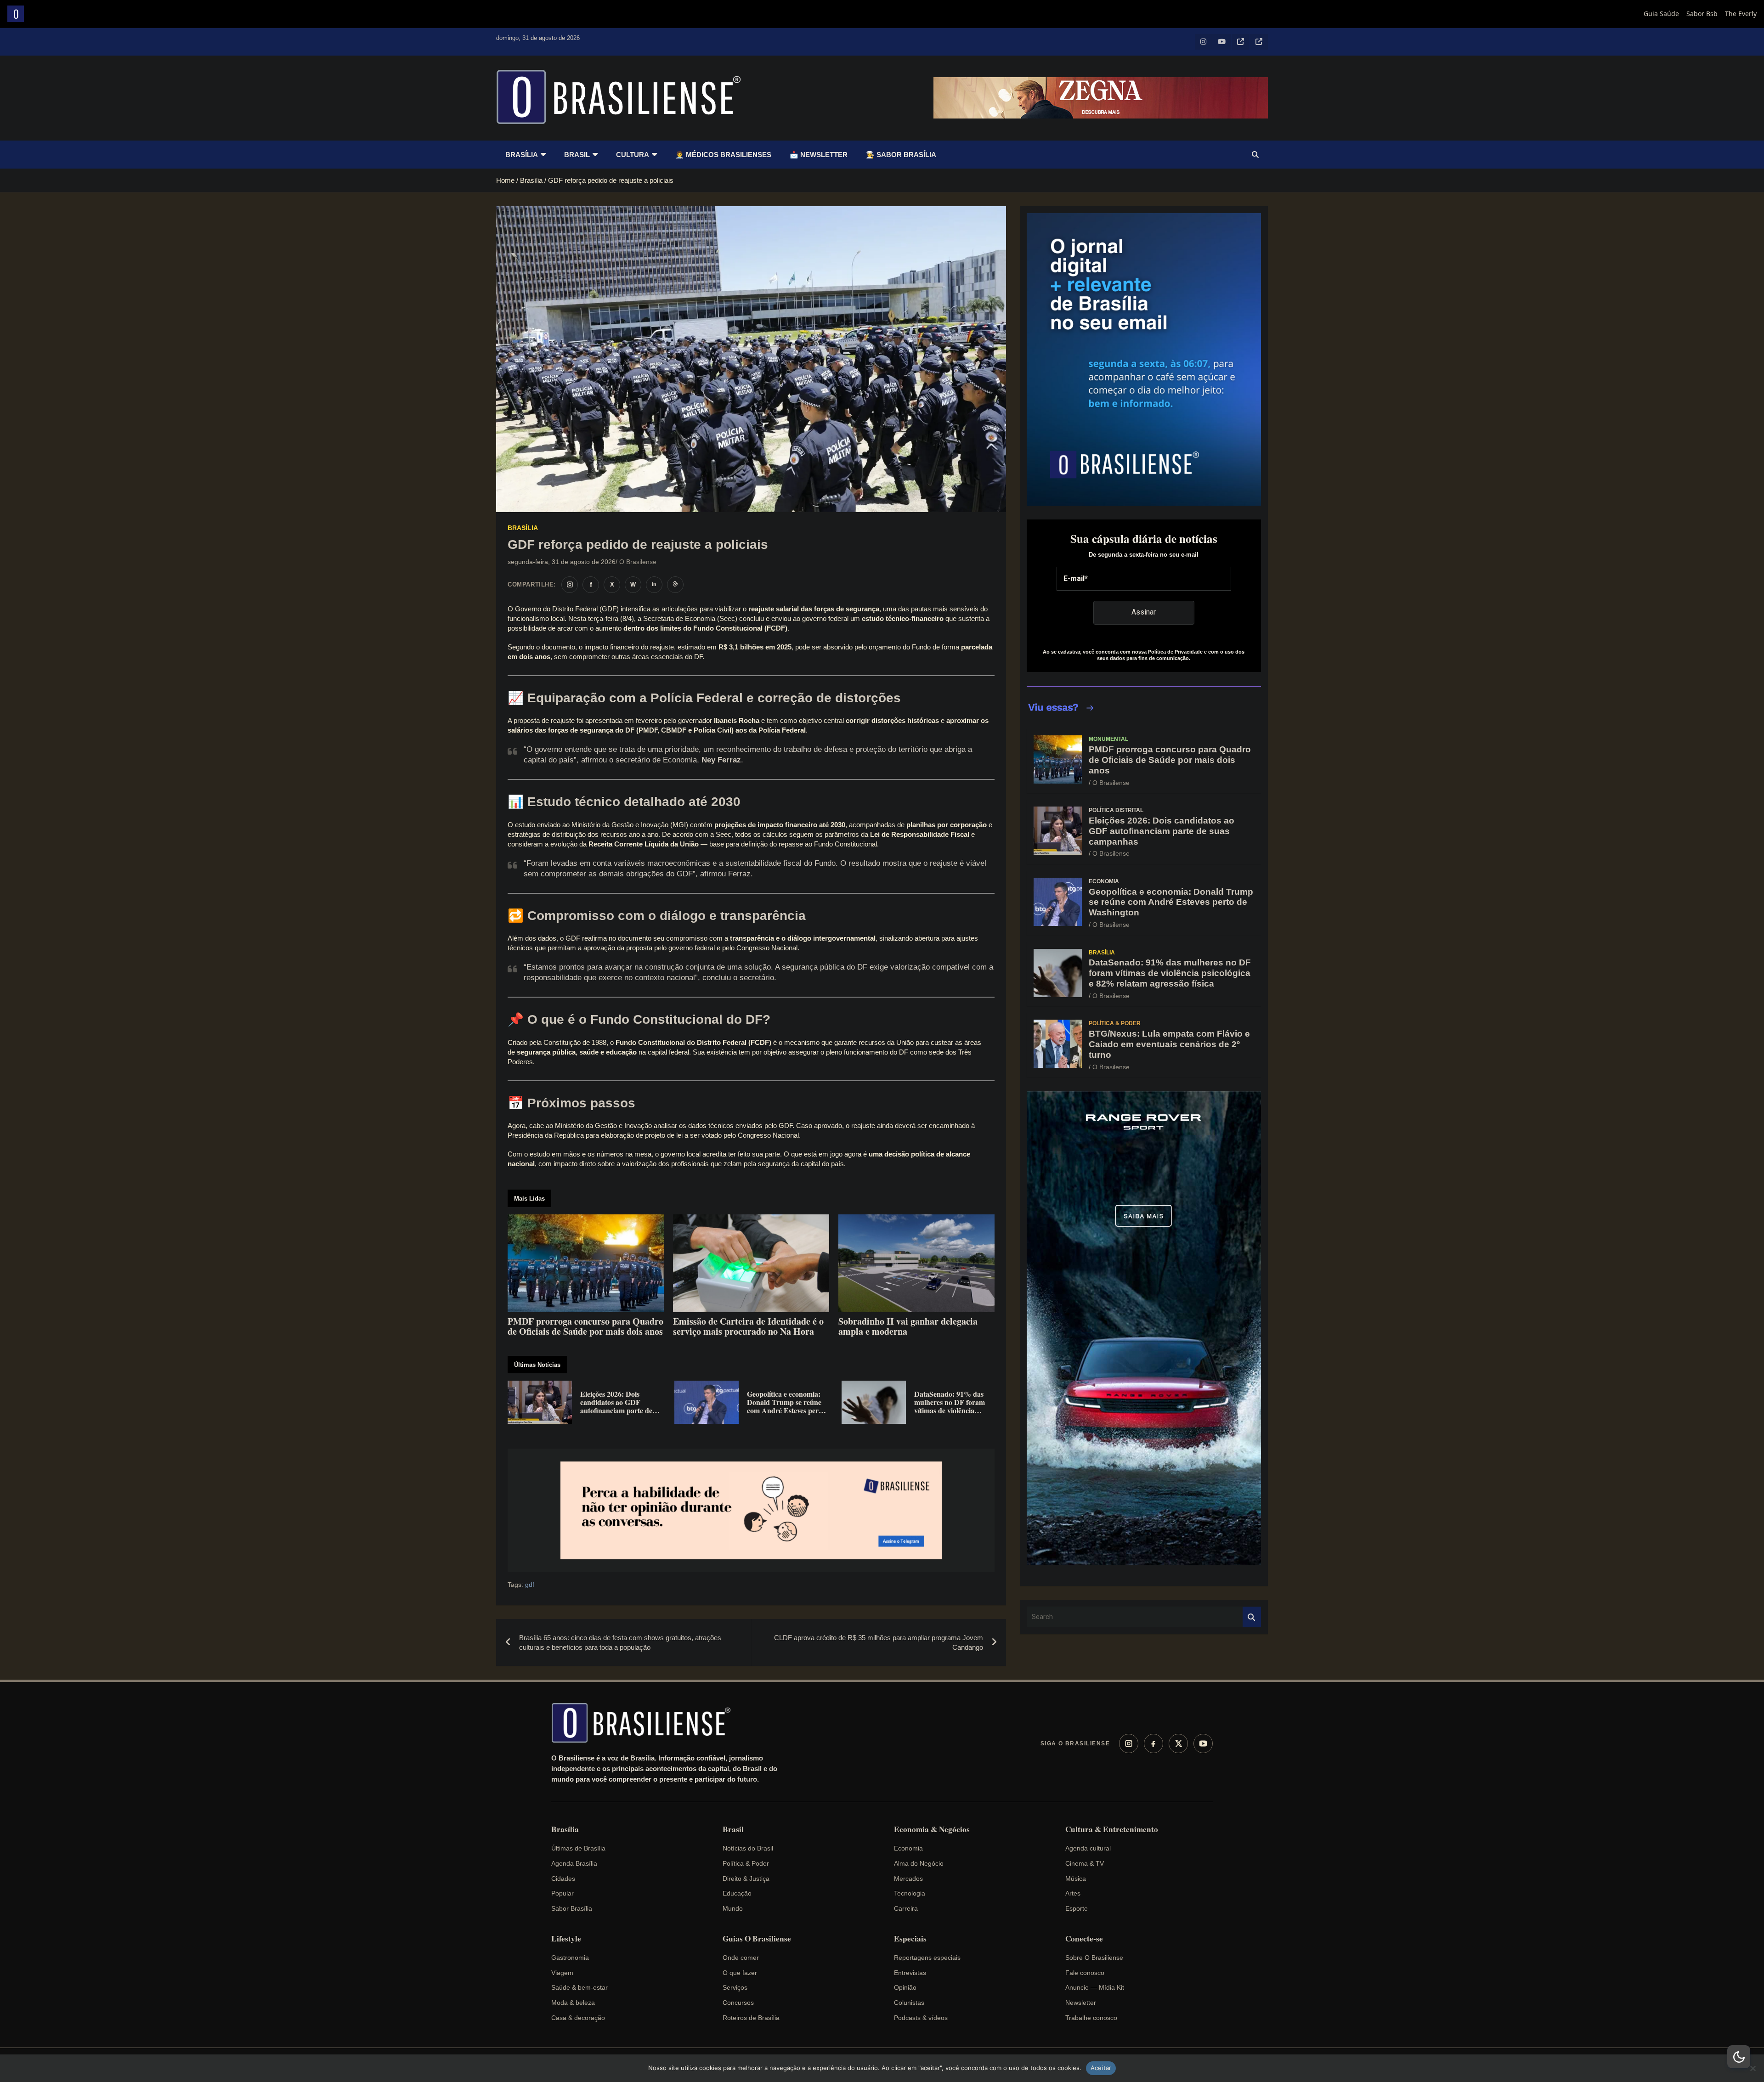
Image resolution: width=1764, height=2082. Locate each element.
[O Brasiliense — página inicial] (645, 1723)
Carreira (906, 1908)
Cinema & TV (1085, 1863)
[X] (1178, 1743)
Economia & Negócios (932, 1829)
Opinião (905, 1987)
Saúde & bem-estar (580, 1987)
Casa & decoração (578, 2018)
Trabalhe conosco (1091, 2018)
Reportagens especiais (927, 1958)
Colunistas (909, 2003)
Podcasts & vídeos (921, 2018)
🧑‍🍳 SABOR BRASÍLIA (901, 155)
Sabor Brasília (572, 1908)
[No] (1753, 2068)
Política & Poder (1115, 1023)
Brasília (522, 155)
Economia (1104, 881)
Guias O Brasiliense (757, 1939)
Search (1252, 1617)
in (654, 584)
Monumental (1108, 739)
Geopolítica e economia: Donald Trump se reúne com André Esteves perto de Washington (1171, 902)
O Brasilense (638, 562)
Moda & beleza (573, 2003)
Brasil (577, 155)
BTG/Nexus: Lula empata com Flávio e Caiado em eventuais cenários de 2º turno (1169, 1044)
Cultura (633, 155)
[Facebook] (1153, 1743)
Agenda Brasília (574, 1863)
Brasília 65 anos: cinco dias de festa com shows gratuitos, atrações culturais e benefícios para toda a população (620, 1642)
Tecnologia (910, 1893)
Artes (1073, 1893)
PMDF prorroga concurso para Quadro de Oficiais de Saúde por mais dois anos (1170, 760)
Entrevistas (910, 1973)
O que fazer (740, 1973)
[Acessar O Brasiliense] (751, 1510)
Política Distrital (1116, 810)
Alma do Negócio (919, 1863)
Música (1076, 1879)
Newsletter (1081, 2003)
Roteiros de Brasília (751, 2018)
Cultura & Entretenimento (1112, 1829)
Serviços (735, 1987)
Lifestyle (566, 1939)
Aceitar (1101, 2068)
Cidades (563, 1879)
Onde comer (741, 1958)
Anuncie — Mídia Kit (1095, 1987)
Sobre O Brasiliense (1094, 1958)
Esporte (1077, 1908)
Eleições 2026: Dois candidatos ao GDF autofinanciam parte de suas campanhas (1162, 831)
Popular (563, 1893)
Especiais (910, 1939)
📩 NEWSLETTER (819, 155)
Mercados (908, 1879)
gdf (530, 1585)
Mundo (733, 1908)
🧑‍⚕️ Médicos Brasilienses (723, 155)
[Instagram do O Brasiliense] (570, 585)
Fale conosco (1085, 1973)
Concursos (738, 2003)
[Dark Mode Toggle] (1739, 2057)
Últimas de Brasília (578, 1848)
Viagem (562, 1973)
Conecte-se (1084, 1939)
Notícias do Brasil (748, 1848)
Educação (737, 1893)
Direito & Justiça (746, 1879)
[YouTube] (1203, 1743)
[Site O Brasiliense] (675, 585)
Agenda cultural (1088, 1848)
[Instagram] (1129, 1743)
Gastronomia (570, 1958)
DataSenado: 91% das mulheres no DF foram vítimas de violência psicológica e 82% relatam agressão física (1170, 973)
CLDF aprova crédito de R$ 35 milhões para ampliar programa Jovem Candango (879, 1642)
